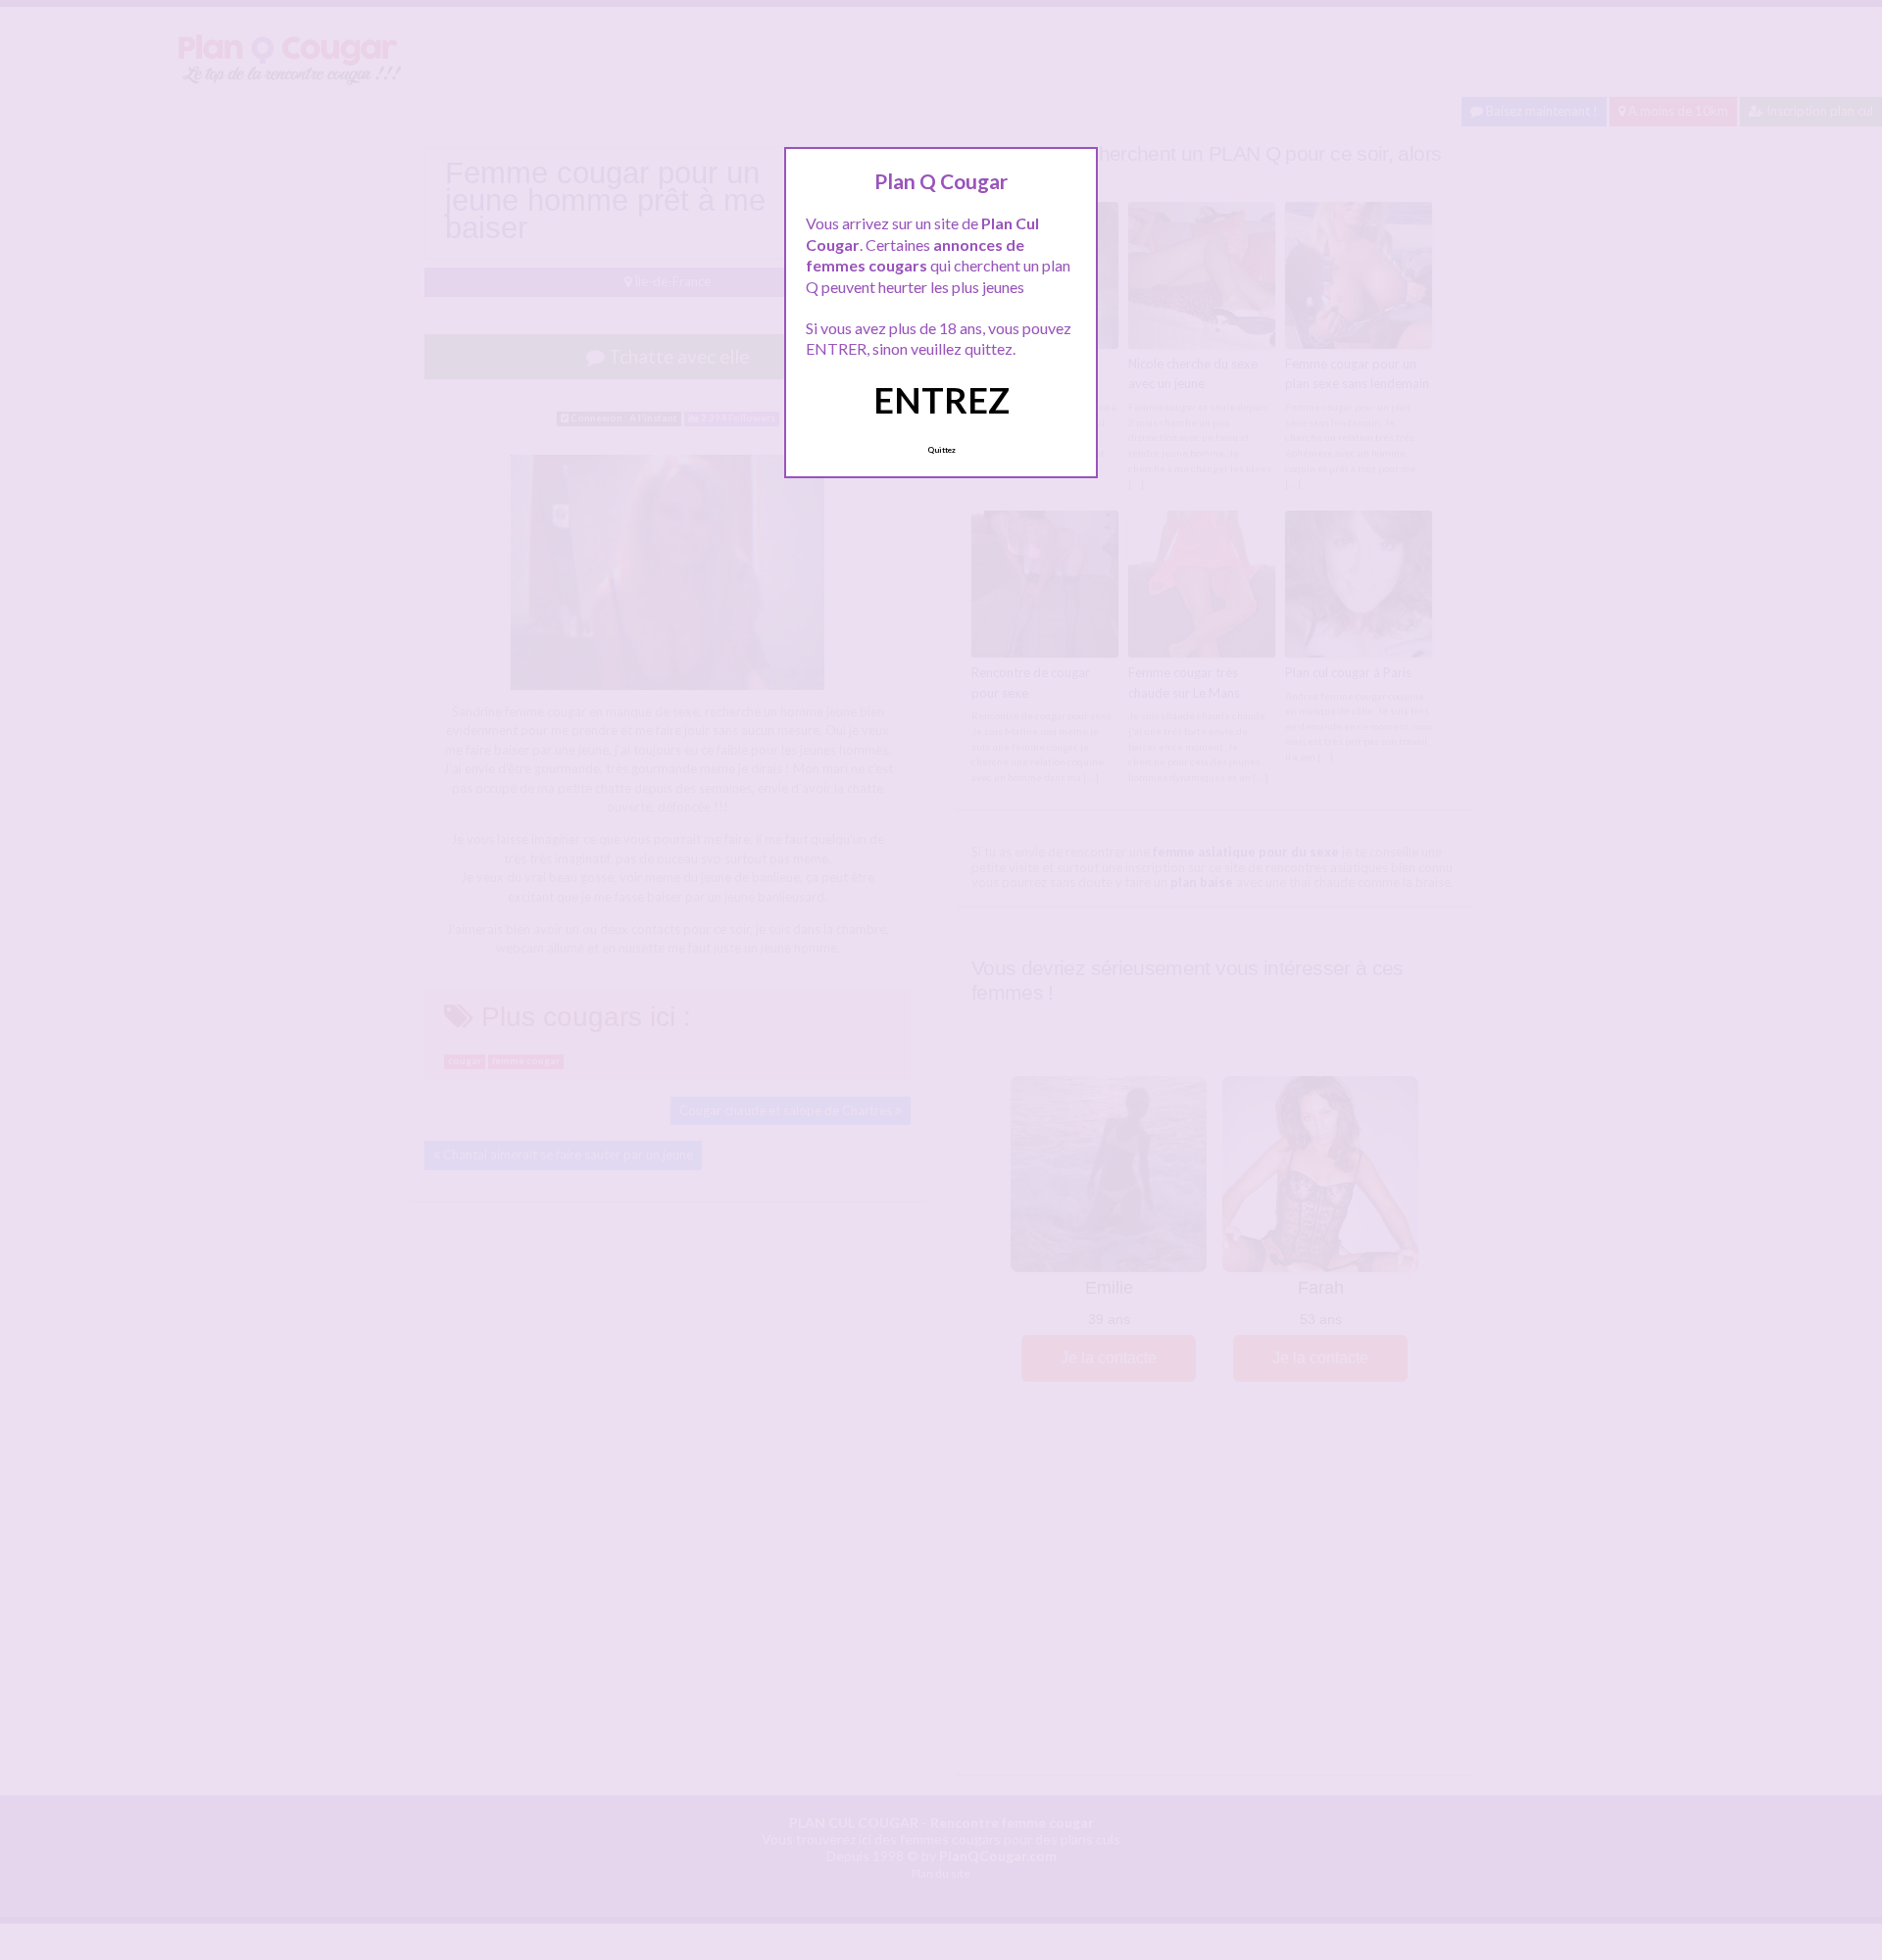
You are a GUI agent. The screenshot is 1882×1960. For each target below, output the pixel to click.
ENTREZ (941, 400)
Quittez (941, 450)
